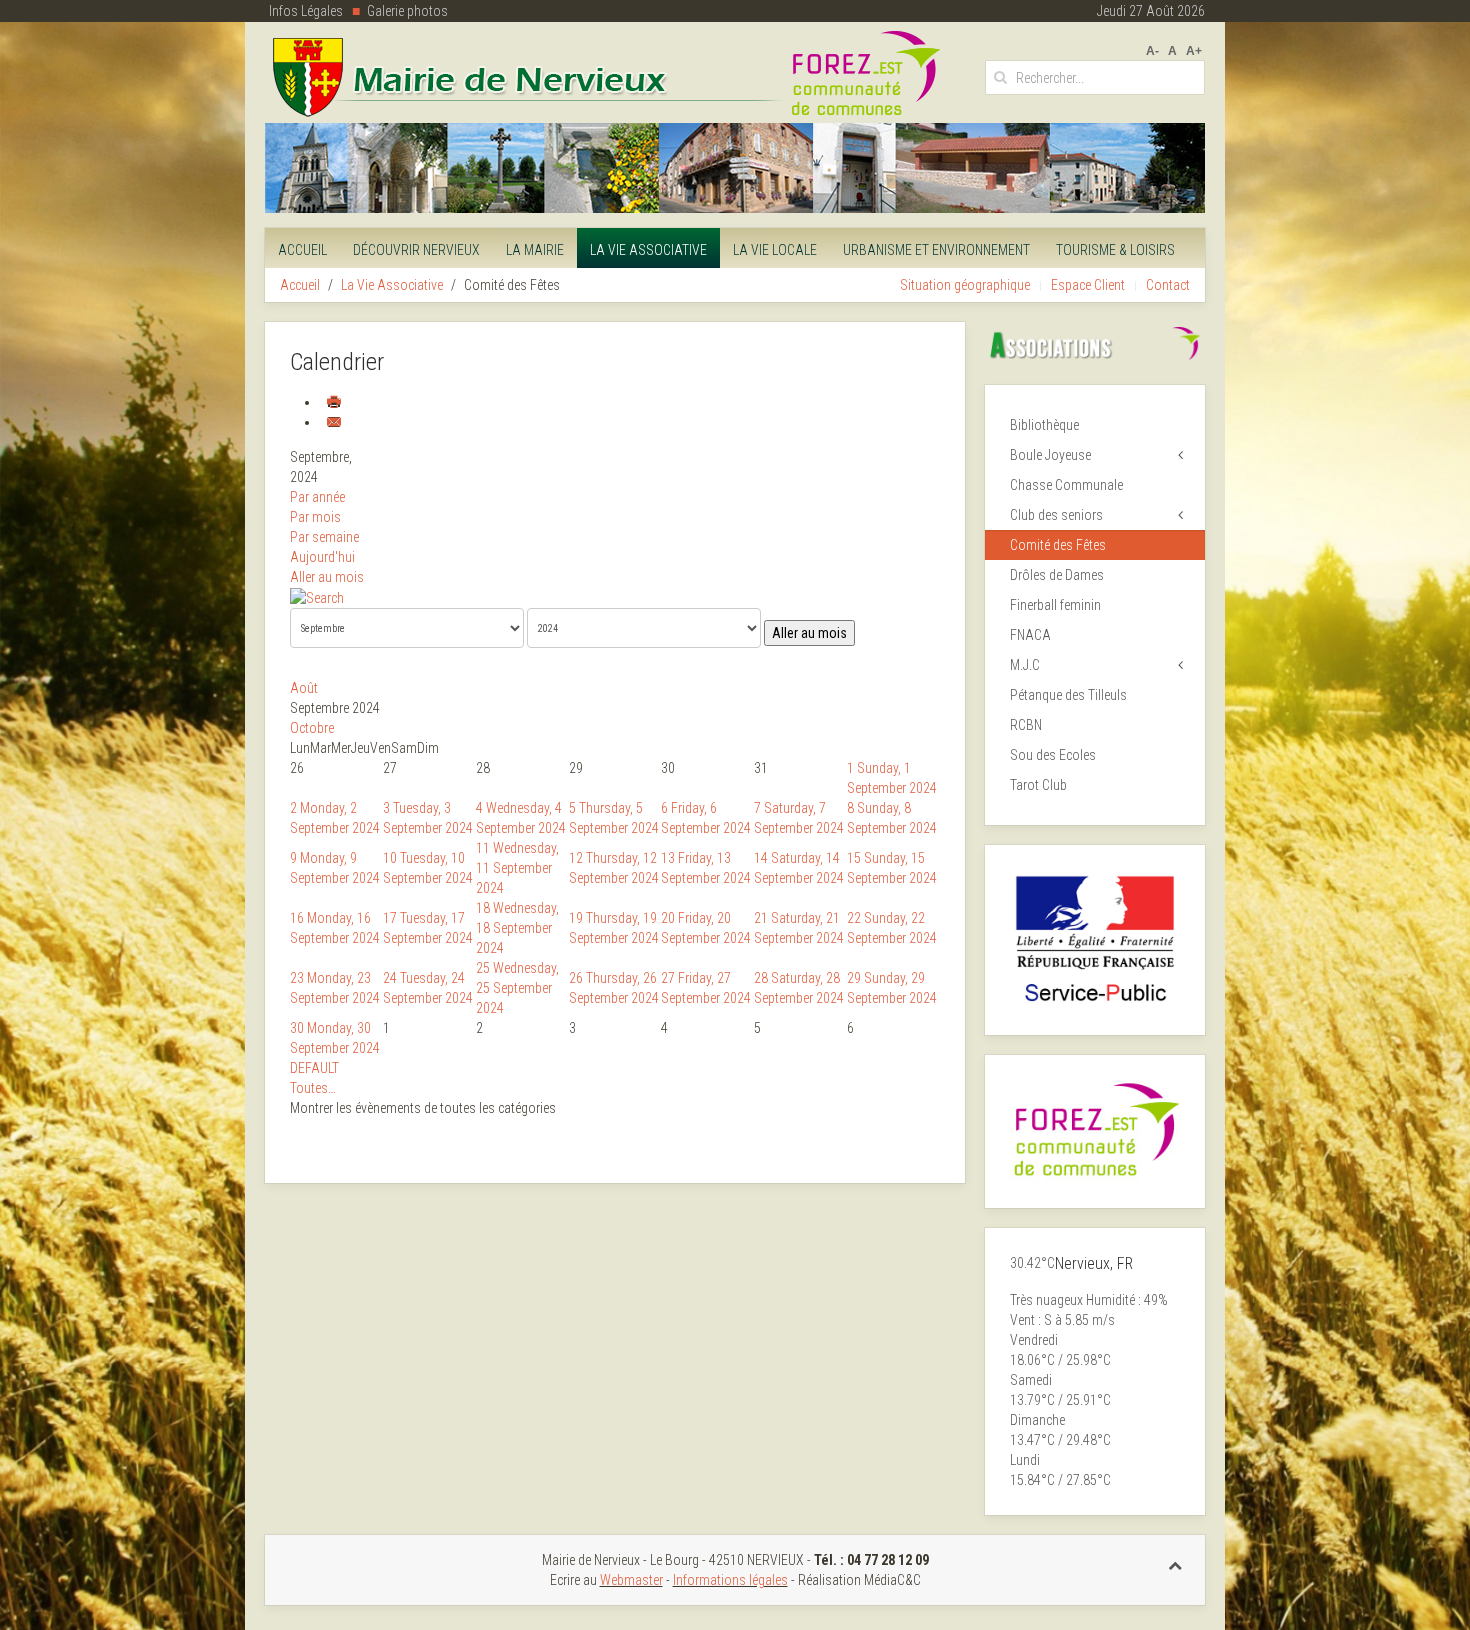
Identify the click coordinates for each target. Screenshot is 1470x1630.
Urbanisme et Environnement (936, 250)
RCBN (1026, 725)
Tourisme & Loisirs (1115, 250)
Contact (1168, 285)
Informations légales (730, 1580)
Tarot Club (1038, 785)
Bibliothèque (1044, 425)
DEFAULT (314, 1068)
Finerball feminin (1055, 605)
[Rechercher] (317, 597)
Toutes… (313, 1088)
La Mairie (535, 250)
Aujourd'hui (322, 557)
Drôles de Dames (1057, 575)
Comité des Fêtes (1058, 545)
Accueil (302, 250)
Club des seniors (1056, 515)
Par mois (315, 517)
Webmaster (631, 1580)
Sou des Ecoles (1053, 755)
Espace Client (1088, 285)
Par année (317, 497)
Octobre (312, 728)
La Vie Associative (648, 250)
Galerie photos (407, 11)
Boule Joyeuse (1050, 455)
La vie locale (775, 250)
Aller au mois (327, 577)
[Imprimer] (334, 402)
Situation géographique (965, 285)
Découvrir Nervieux (416, 250)
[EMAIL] (334, 422)
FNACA (1030, 635)
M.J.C (1025, 665)
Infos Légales (306, 11)
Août (304, 688)
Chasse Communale (1066, 485)
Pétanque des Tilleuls (1068, 695)
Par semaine (324, 537)
